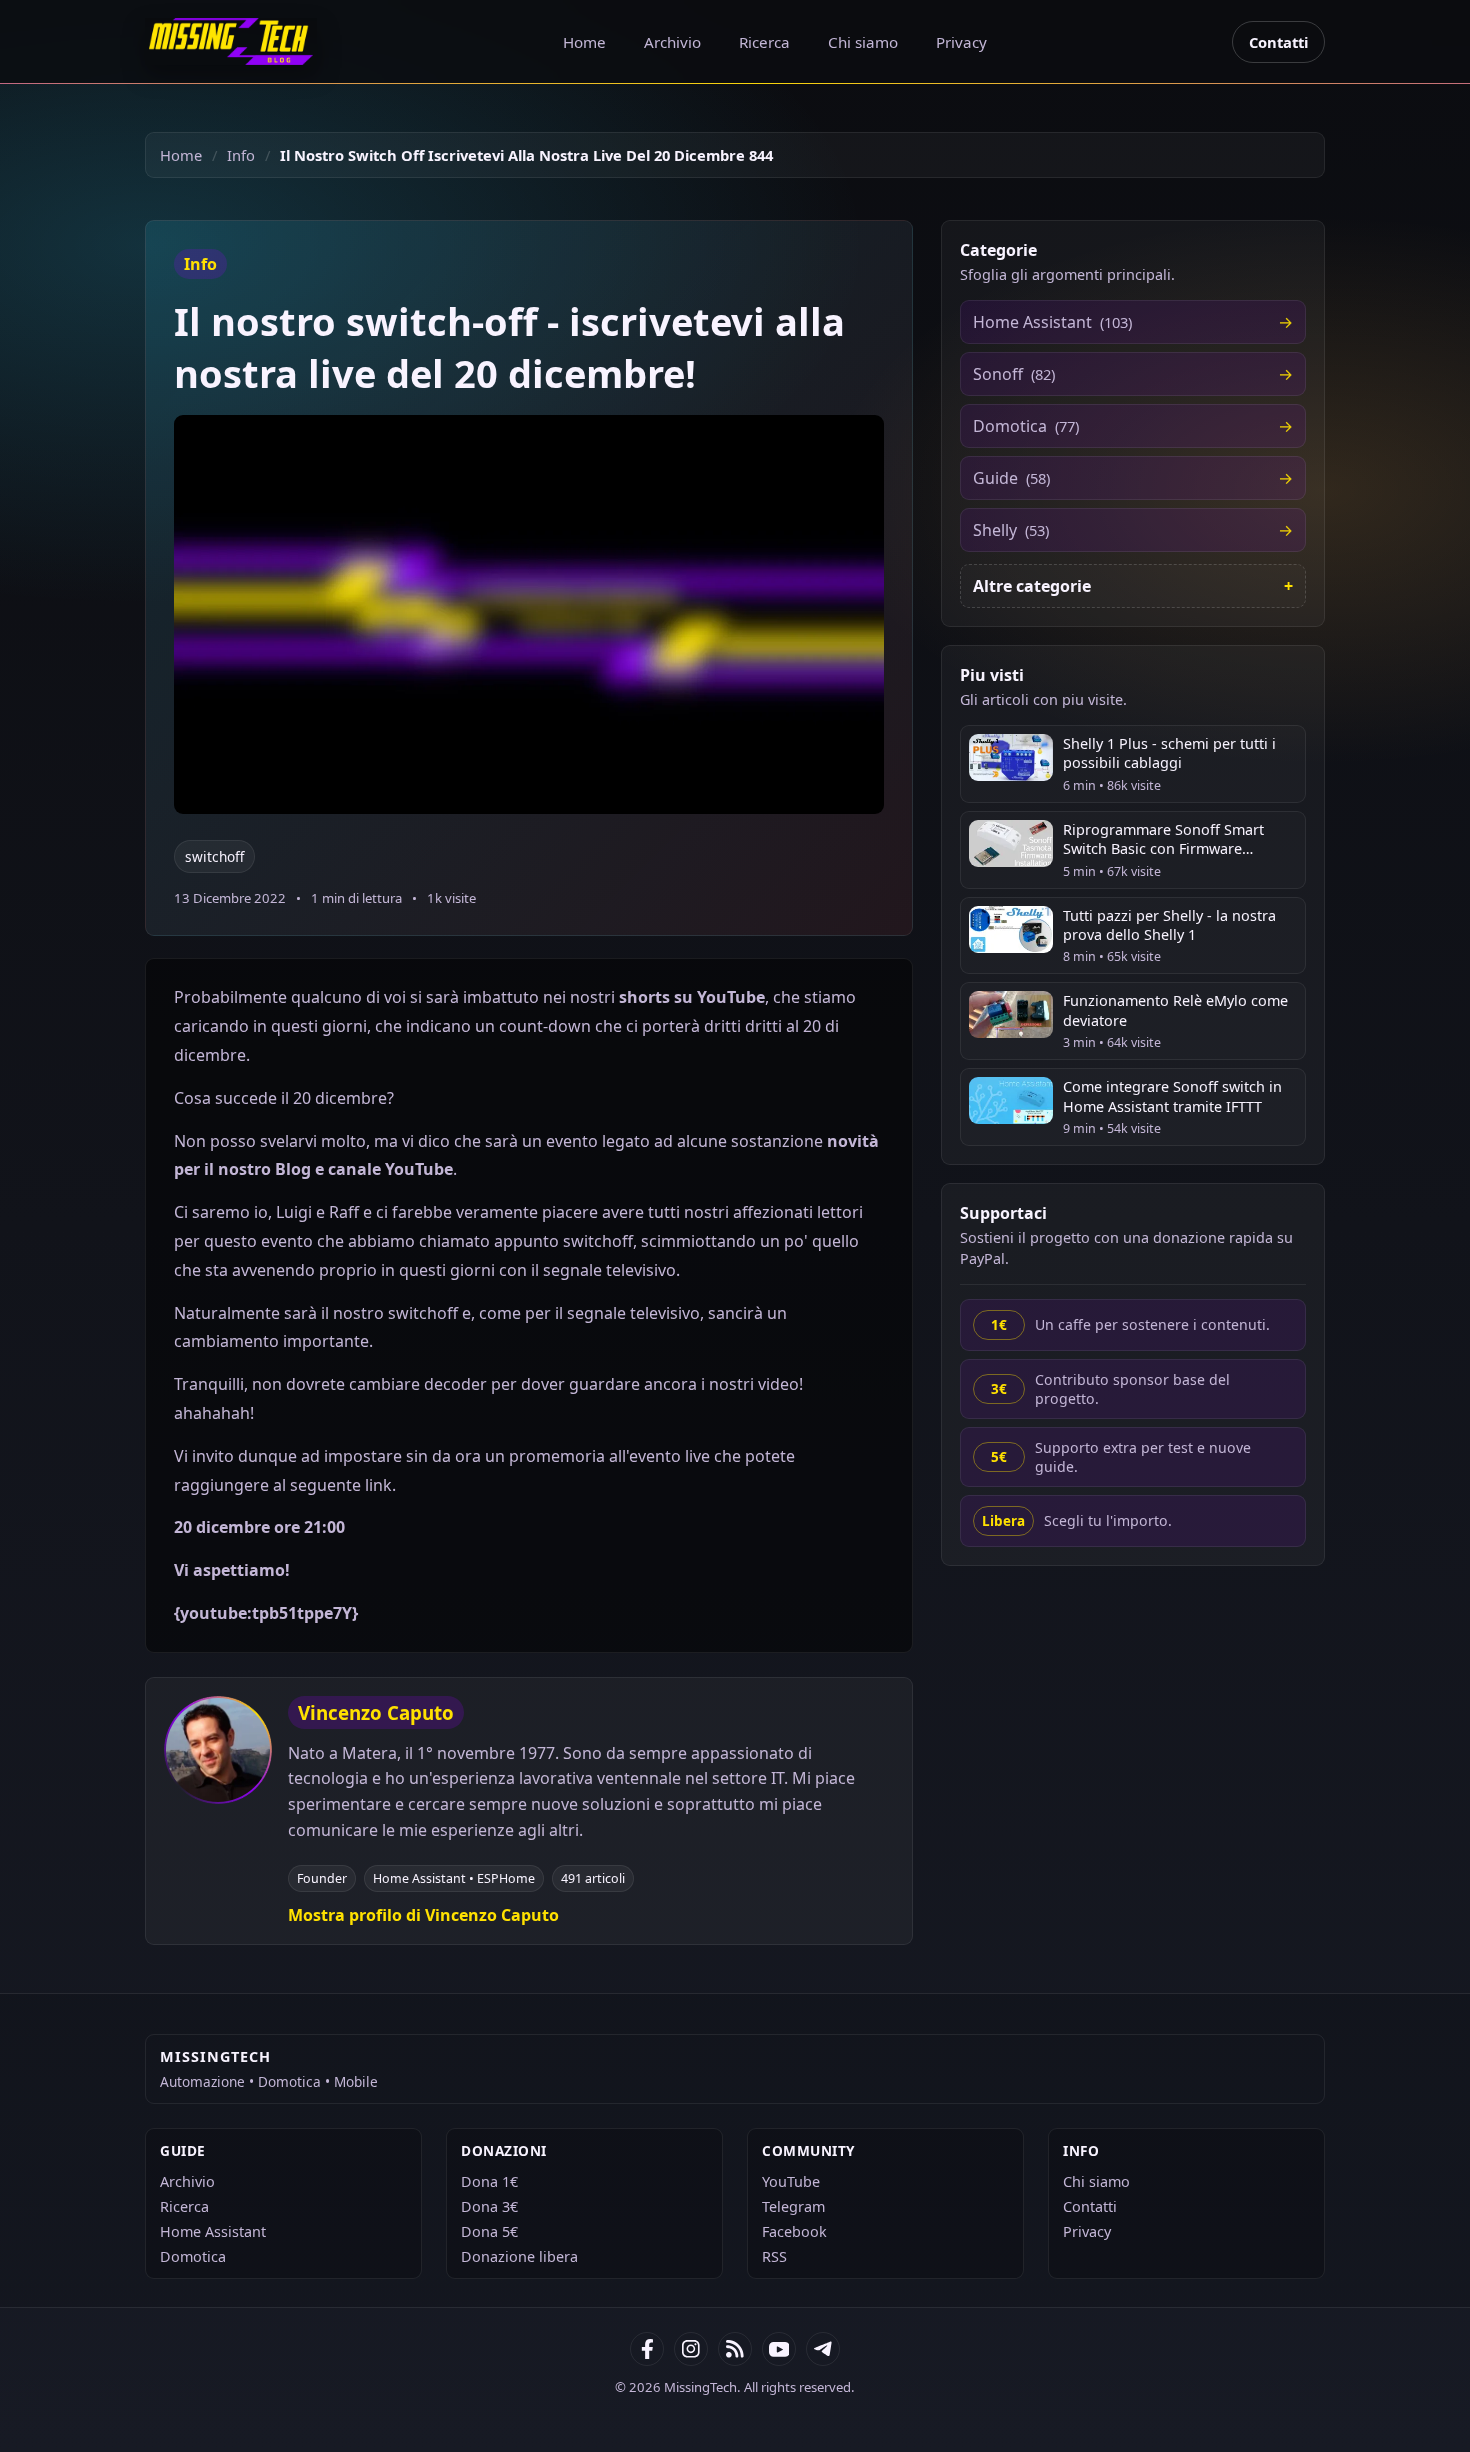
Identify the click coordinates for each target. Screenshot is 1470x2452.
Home (584, 42)
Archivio (672, 42)
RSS (774, 2256)
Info (241, 155)
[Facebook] (647, 2349)
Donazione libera (519, 2256)
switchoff (214, 856)
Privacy (961, 42)
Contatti (1278, 42)
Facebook (794, 2231)
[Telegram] (823, 2349)
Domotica (193, 2256)
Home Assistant (213, 2231)
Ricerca (764, 42)
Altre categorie (1032, 586)
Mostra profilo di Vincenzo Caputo (423, 1915)
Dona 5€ (489, 2231)
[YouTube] (779, 2349)
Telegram (793, 2206)
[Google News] (691, 2349)
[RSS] (735, 2349)
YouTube (791, 2181)
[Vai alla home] (231, 41)
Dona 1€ (489, 2181)
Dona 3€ (489, 2206)
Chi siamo (863, 42)
